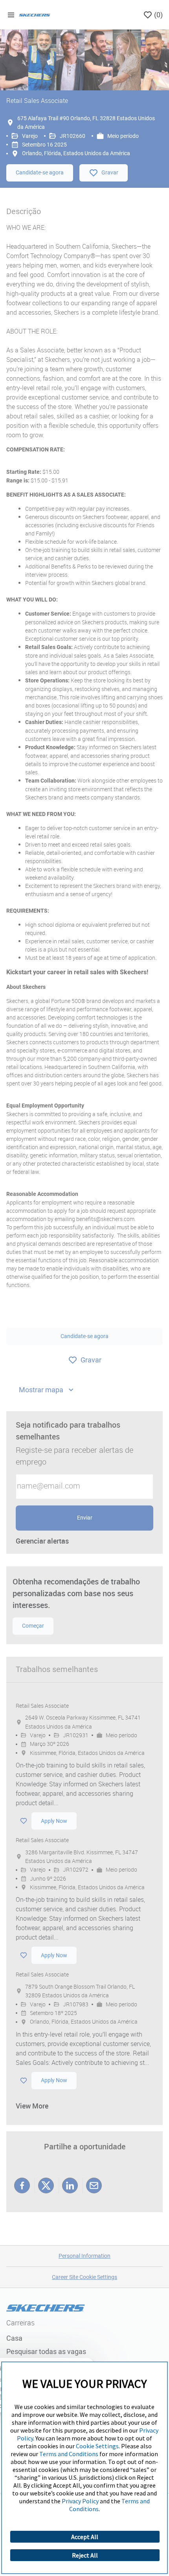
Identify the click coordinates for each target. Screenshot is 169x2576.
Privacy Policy (80, 2501)
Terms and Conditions (69, 2454)
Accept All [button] (85, 2537)
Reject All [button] (85, 2555)
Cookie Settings (97, 2446)
